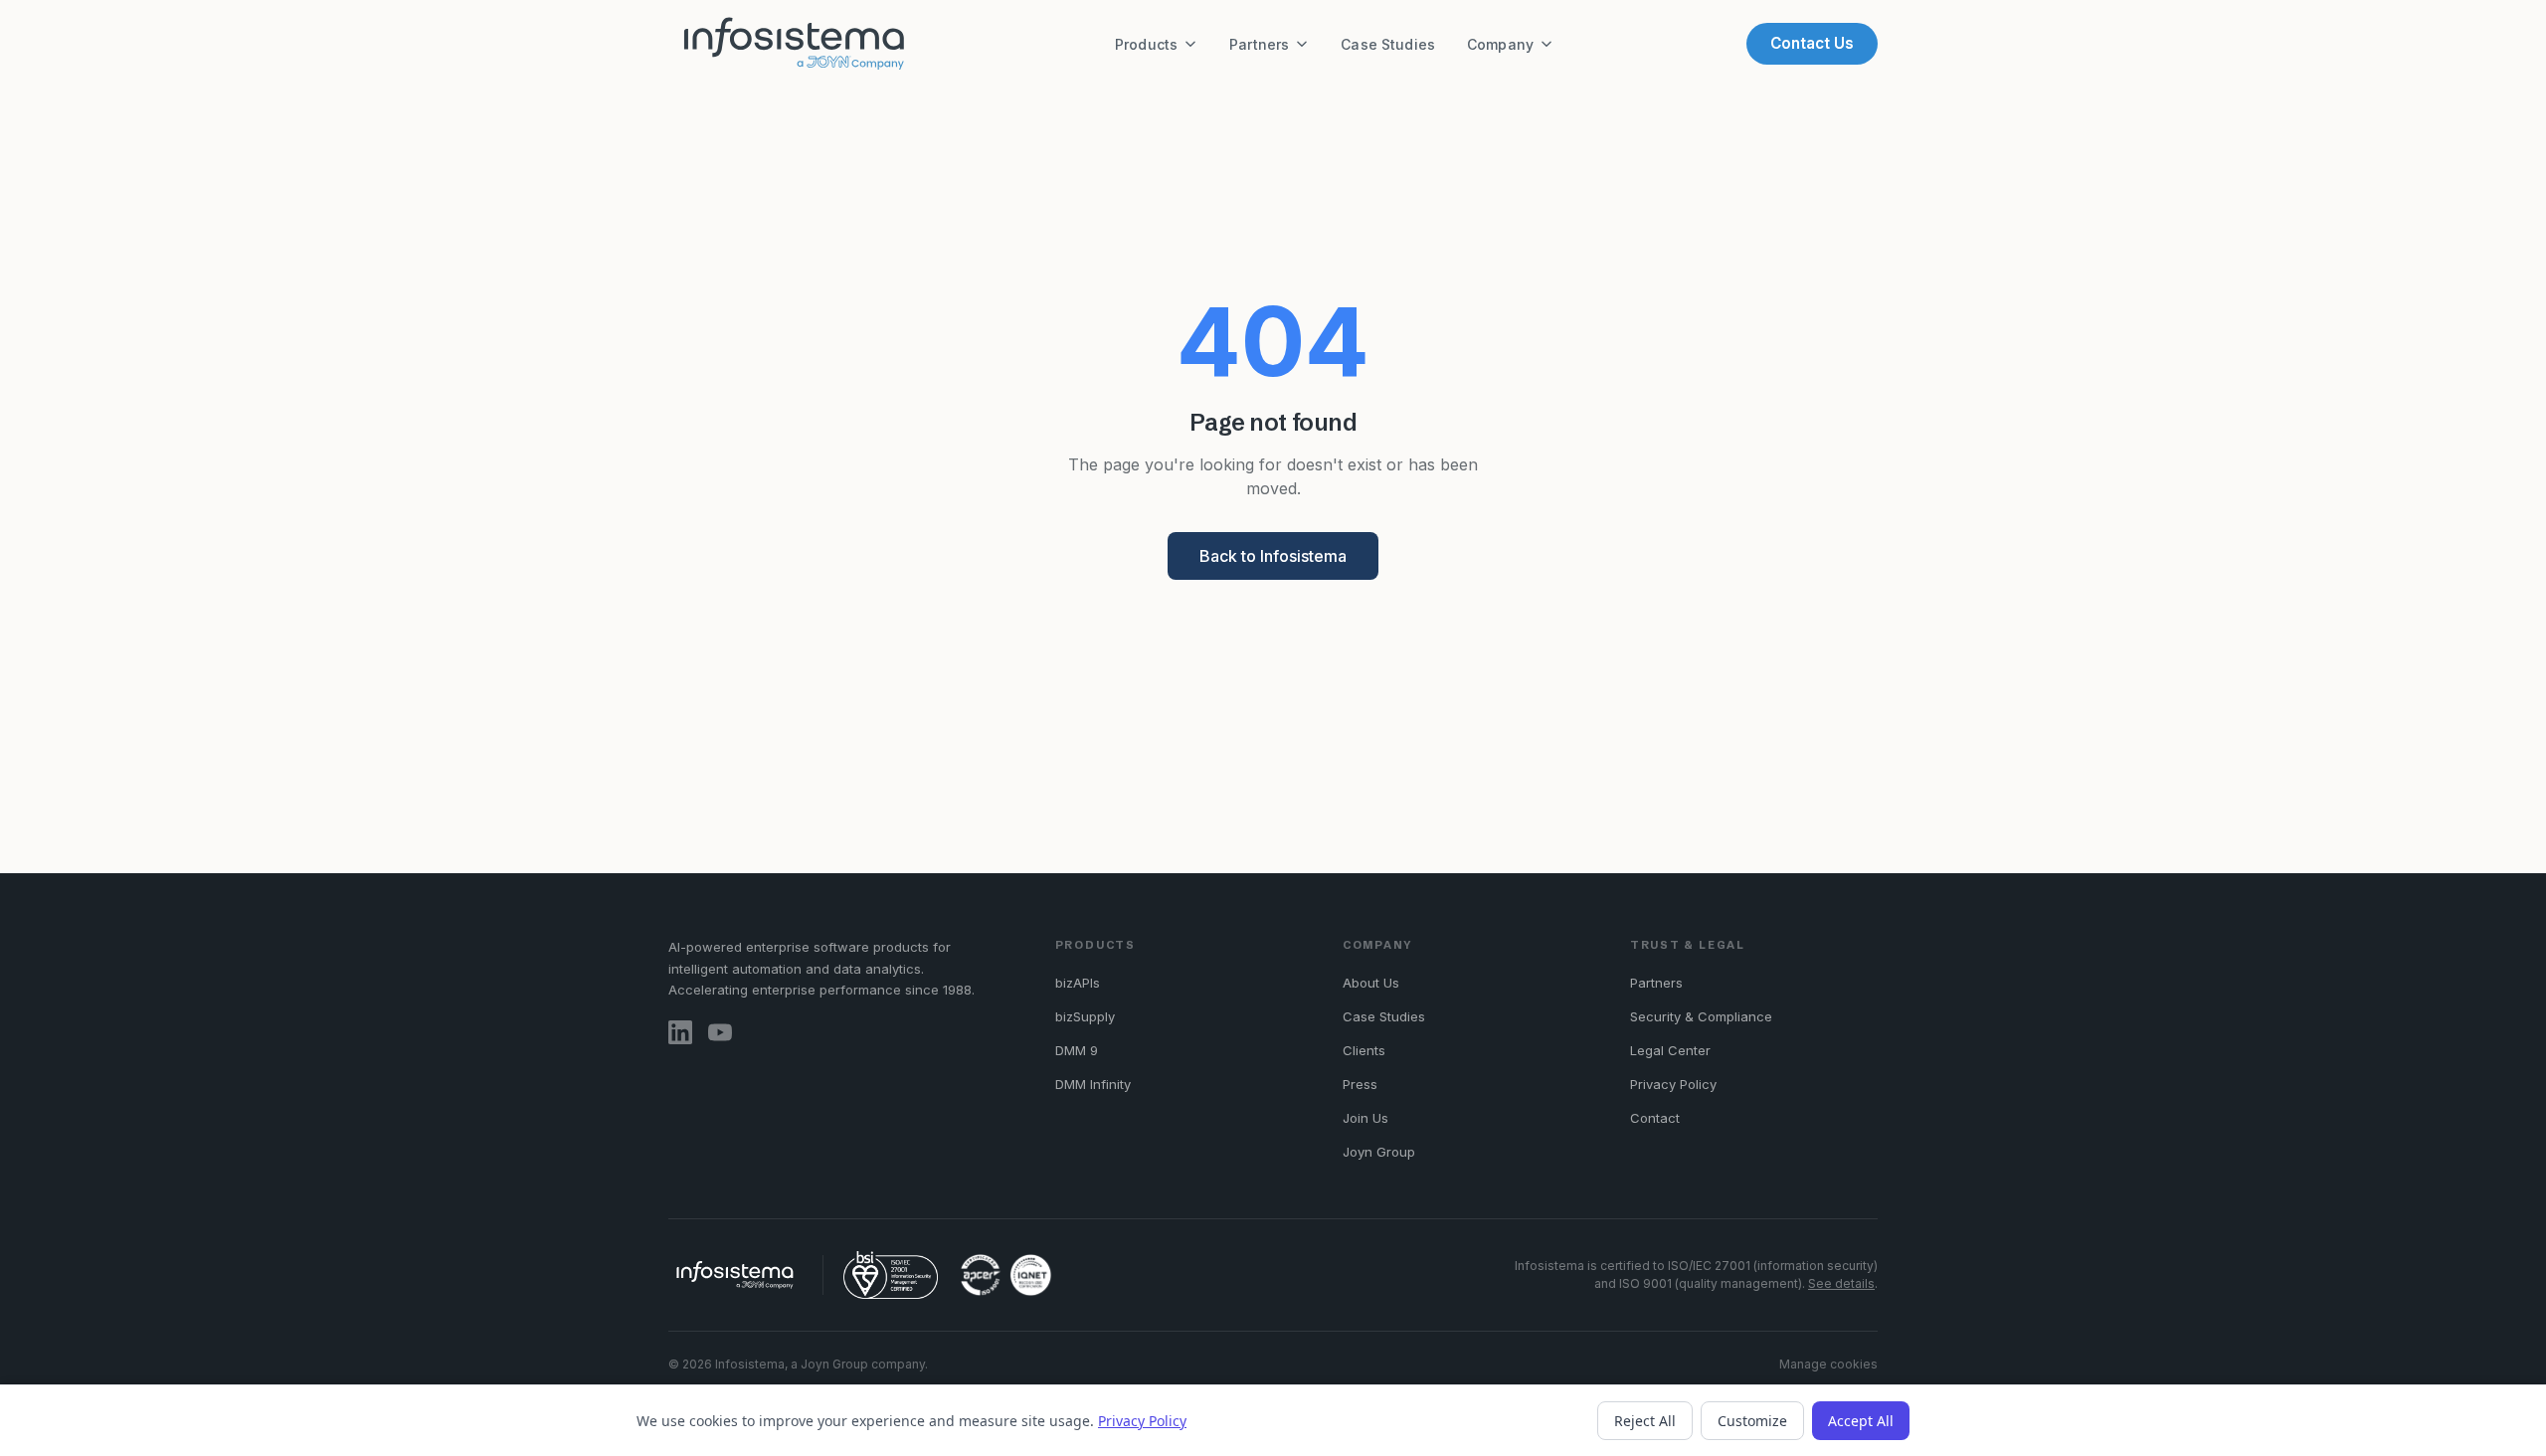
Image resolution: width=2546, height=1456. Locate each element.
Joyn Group (1379, 1152)
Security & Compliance (1701, 1016)
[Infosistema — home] (795, 44)
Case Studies (1388, 44)
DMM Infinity (1093, 1084)
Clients (1364, 1050)
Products (1146, 44)
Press (1360, 1084)
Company (1500, 44)
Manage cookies (1828, 1364)
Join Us (1365, 1118)
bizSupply (1085, 1016)
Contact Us (1812, 43)
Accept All (1861, 1421)
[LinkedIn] (680, 1032)
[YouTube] (720, 1032)
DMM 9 (1077, 1050)
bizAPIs (1078, 983)
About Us (1371, 983)
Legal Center (1670, 1050)
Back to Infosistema (1273, 556)
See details (1841, 1283)
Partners (1259, 44)
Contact (1655, 1118)
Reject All (1645, 1421)
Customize (1752, 1421)
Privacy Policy (1673, 1084)
